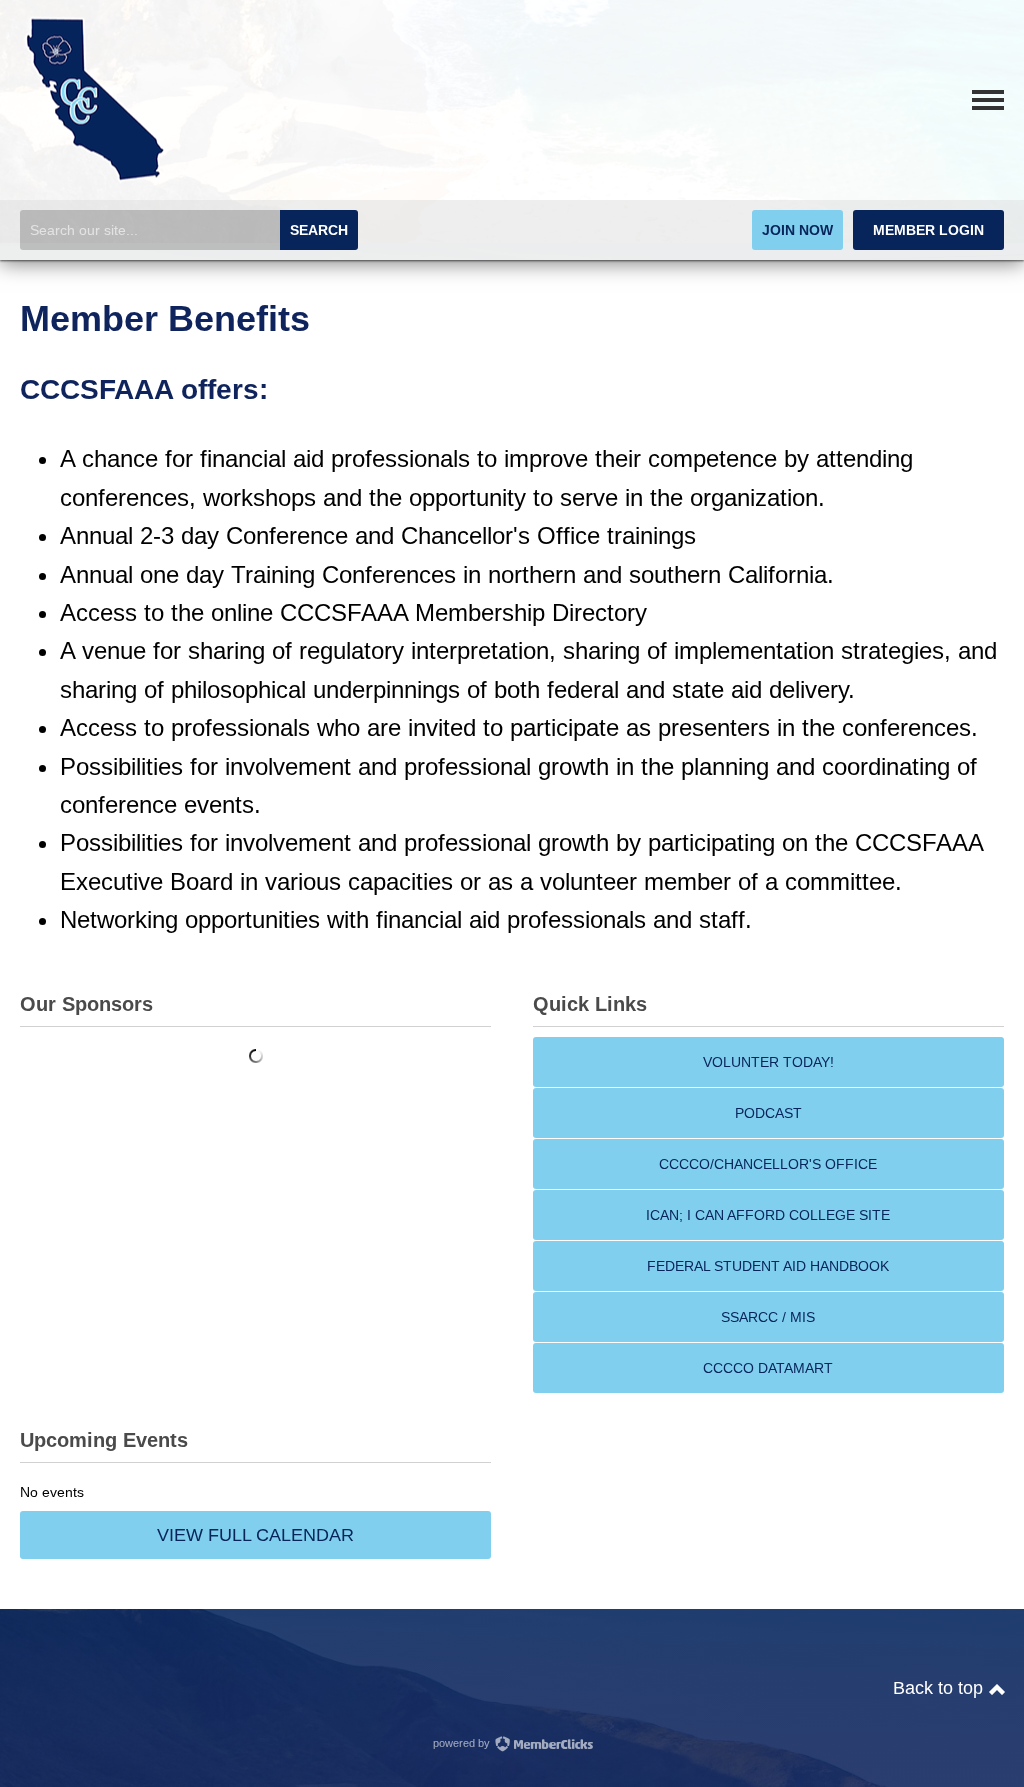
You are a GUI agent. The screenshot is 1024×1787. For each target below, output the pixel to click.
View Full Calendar (255, 1535)
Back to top (940, 1688)
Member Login (928, 230)
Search (319, 230)
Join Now (797, 230)
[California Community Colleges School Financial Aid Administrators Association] (95, 178)
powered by (463, 1743)
